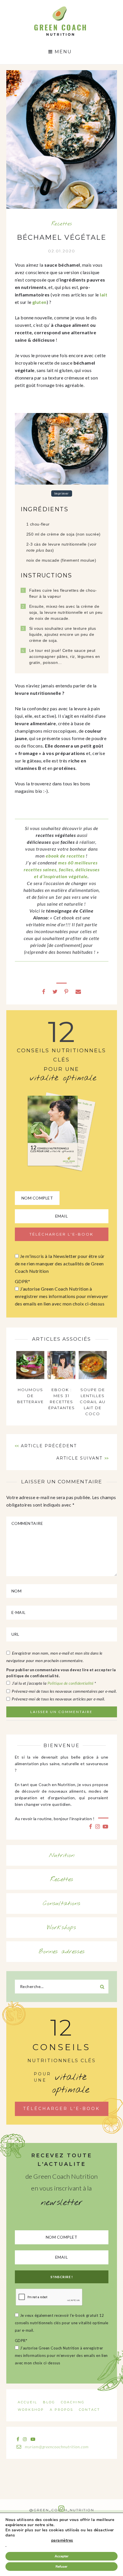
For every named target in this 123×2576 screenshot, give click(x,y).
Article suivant (79, 1458)
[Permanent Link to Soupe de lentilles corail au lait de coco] (93, 1377)
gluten (39, 302)
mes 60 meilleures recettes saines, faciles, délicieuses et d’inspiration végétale (62, 869)
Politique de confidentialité (71, 1683)
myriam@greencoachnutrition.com (56, 2447)
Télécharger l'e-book (61, 2109)
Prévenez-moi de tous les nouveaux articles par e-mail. (58, 1699)
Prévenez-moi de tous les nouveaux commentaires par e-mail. (64, 1691)
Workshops (62, 1928)
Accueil (27, 2402)
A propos (61, 2410)
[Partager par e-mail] (78, 991)
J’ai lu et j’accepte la (54, 1683)
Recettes (62, 224)
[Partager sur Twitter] (55, 991)
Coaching (73, 2402)
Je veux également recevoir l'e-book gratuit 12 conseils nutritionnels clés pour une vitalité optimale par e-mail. (62, 2323)
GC (60, 8)
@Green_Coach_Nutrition (62, 2510)
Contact (90, 2410)
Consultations (62, 1904)
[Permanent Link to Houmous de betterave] (30, 1377)
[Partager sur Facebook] (44, 991)
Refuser (61, 2567)
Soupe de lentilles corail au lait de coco (93, 1402)
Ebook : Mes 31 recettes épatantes (62, 1399)
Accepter (62, 2556)
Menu (62, 52)
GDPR (23, 1281)
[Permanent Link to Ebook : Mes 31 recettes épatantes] (61, 1377)
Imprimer (62, 494)
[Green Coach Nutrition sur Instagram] (98, 1826)
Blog (49, 2402)
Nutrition (62, 1855)
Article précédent (49, 1446)
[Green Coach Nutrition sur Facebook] (91, 1826)
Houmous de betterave (30, 1396)
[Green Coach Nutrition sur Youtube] (106, 1826)
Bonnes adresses (62, 1952)
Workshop (31, 2410)
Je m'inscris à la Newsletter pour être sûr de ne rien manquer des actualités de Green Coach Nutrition (60, 1264)
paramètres (62, 2540)
